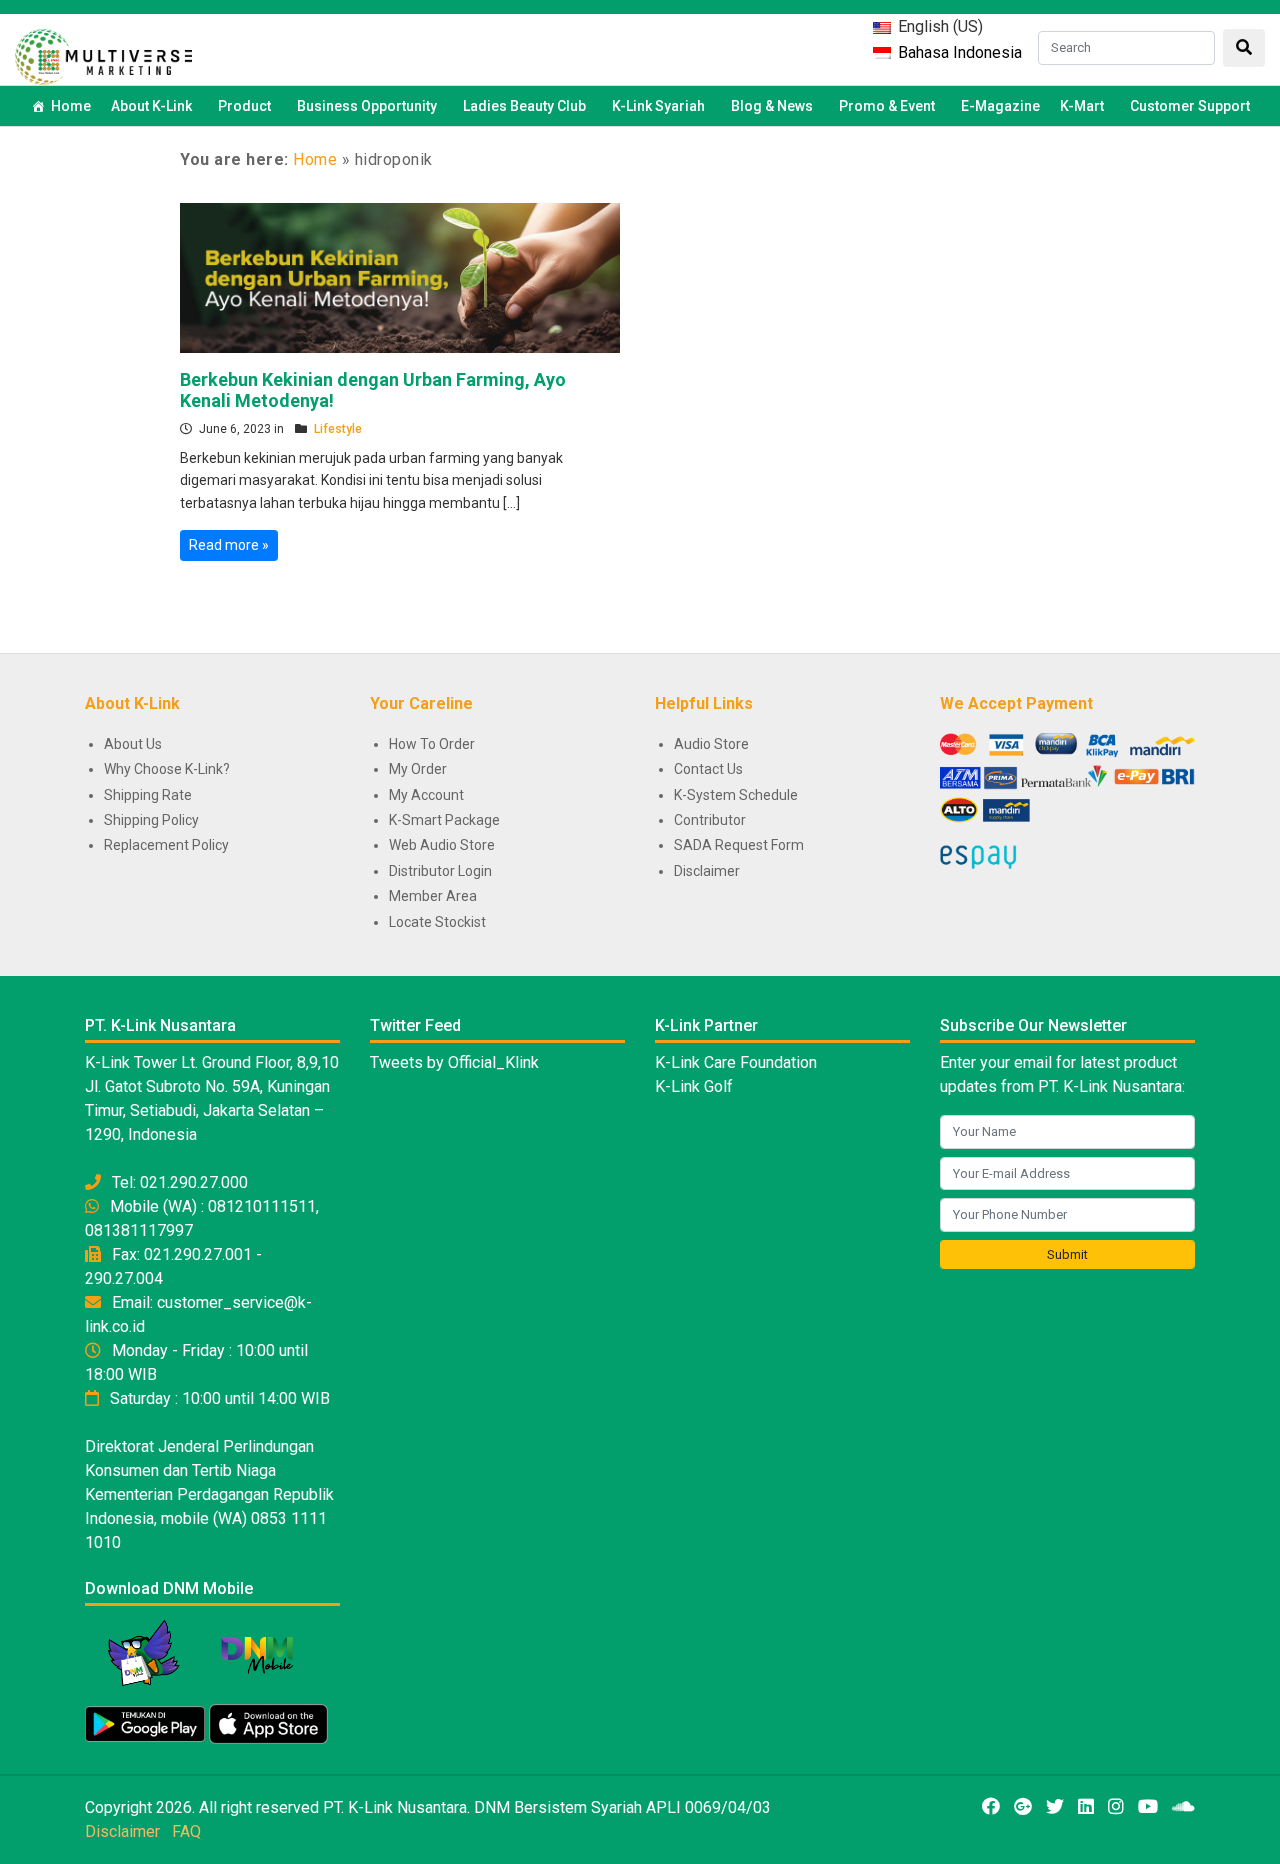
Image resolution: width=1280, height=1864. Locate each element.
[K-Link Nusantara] (103, 54)
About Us (133, 744)
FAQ (186, 1831)
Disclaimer (707, 871)
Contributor (710, 820)
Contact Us (708, 769)
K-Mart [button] (1082, 106)
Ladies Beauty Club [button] (524, 106)
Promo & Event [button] (887, 106)
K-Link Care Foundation (736, 1062)
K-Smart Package (444, 820)
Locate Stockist (437, 922)
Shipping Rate (148, 795)
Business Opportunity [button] (367, 106)
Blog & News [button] (772, 106)
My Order (418, 769)
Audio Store (711, 744)
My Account (426, 795)
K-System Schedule (736, 795)
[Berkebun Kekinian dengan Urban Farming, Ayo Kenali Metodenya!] (400, 276)
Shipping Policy (151, 820)
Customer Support (1190, 106)
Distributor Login (440, 871)
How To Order (432, 744)
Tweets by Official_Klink (454, 1062)
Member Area (433, 896)
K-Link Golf (694, 1086)
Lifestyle (338, 429)
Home (71, 106)
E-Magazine (1000, 106)
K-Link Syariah (658, 106)
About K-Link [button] (151, 106)
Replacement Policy (166, 845)
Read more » (229, 545)
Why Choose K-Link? (167, 769)
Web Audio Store (442, 845)
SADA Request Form (739, 845)
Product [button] (244, 106)
